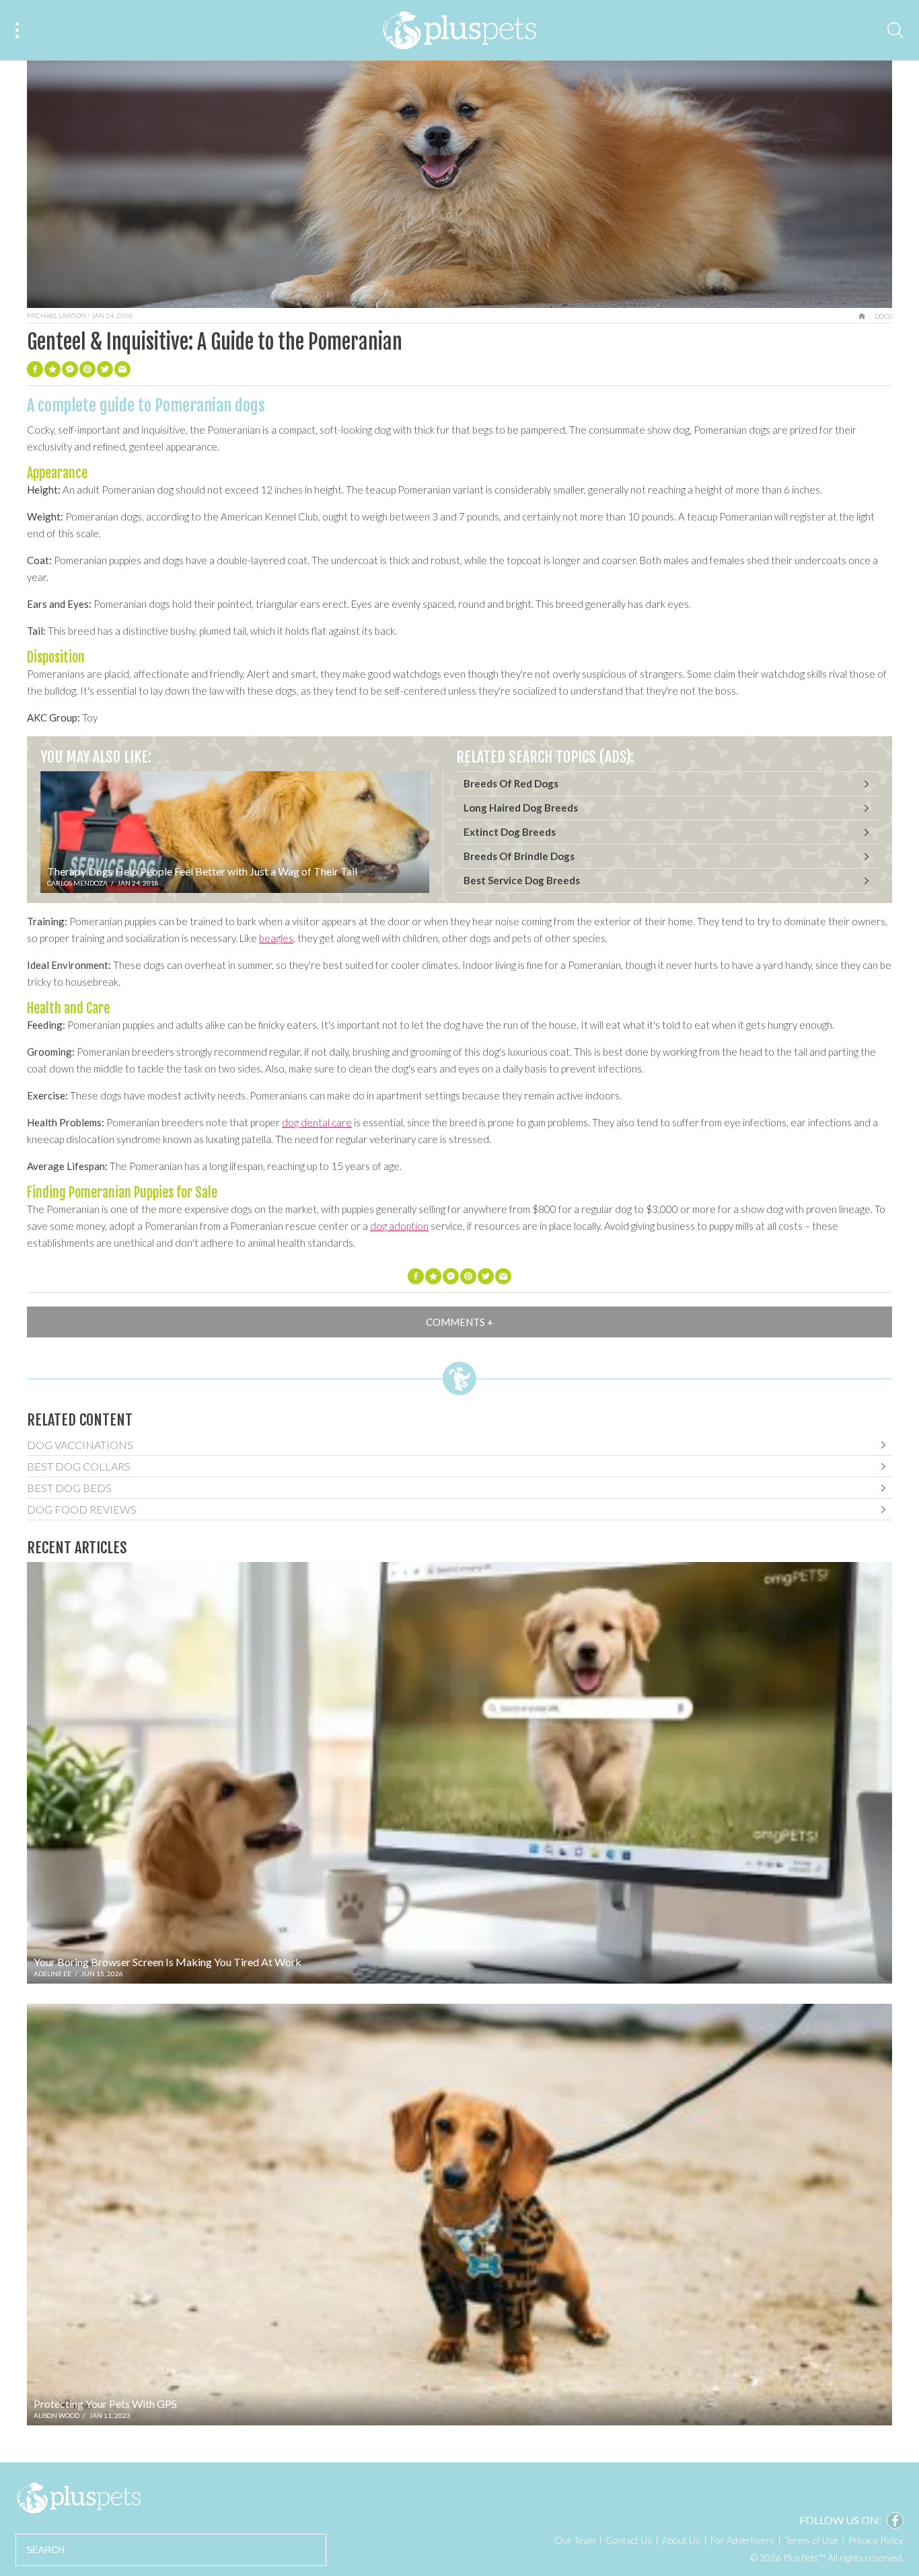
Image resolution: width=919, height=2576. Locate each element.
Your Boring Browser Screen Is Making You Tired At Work (168, 1962)
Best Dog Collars (79, 1466)
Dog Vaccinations (80, 1445)
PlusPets (78, 2498)
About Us (681, 2540)
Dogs (883, 316)
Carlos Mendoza (77, 883)
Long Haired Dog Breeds (521, 808)
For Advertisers (742, 2540)
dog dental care (317, 1122)
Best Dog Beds (69, 1488)
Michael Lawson (57, 315)
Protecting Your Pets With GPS (105, 2404)
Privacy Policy (876, 2540)
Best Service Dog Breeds (522, 880)
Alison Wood (57, 2415)
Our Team (575, 2540)
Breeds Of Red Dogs (511, 783)
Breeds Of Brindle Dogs (519, 856)
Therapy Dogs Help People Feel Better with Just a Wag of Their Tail (202, 871)
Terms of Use (811, 2540)
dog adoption (399, 1226)
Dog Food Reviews (82, 1509)
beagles (276, 938)
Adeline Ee (52, 1974)
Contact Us (629, 2540)
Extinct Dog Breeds (510, 832)
